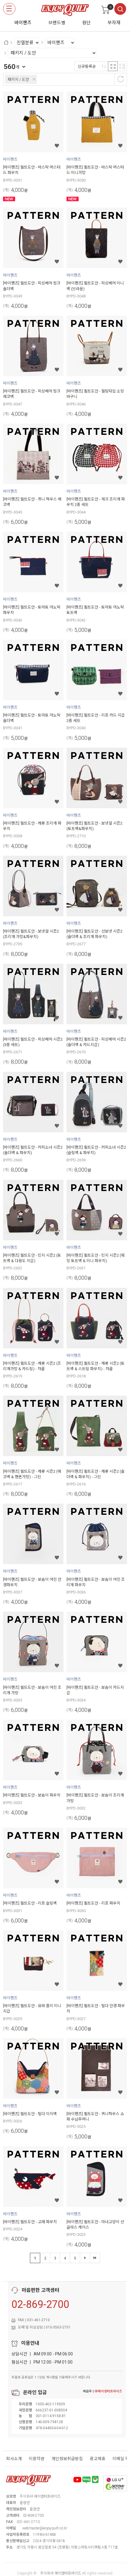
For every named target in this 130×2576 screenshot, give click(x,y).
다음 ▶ (85, 2258)
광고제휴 (98, 2459)
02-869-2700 (40, 2304)
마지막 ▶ (95, 2258)
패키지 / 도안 (18, 79)
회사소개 (14, 2459)
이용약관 (37, 2459)
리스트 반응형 (122, 66)
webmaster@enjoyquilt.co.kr (45, 2528)
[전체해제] (121, 79)
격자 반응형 (113, 66)
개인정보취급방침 (67, 2459)
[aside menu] (9, 9)
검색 (120, 9)
